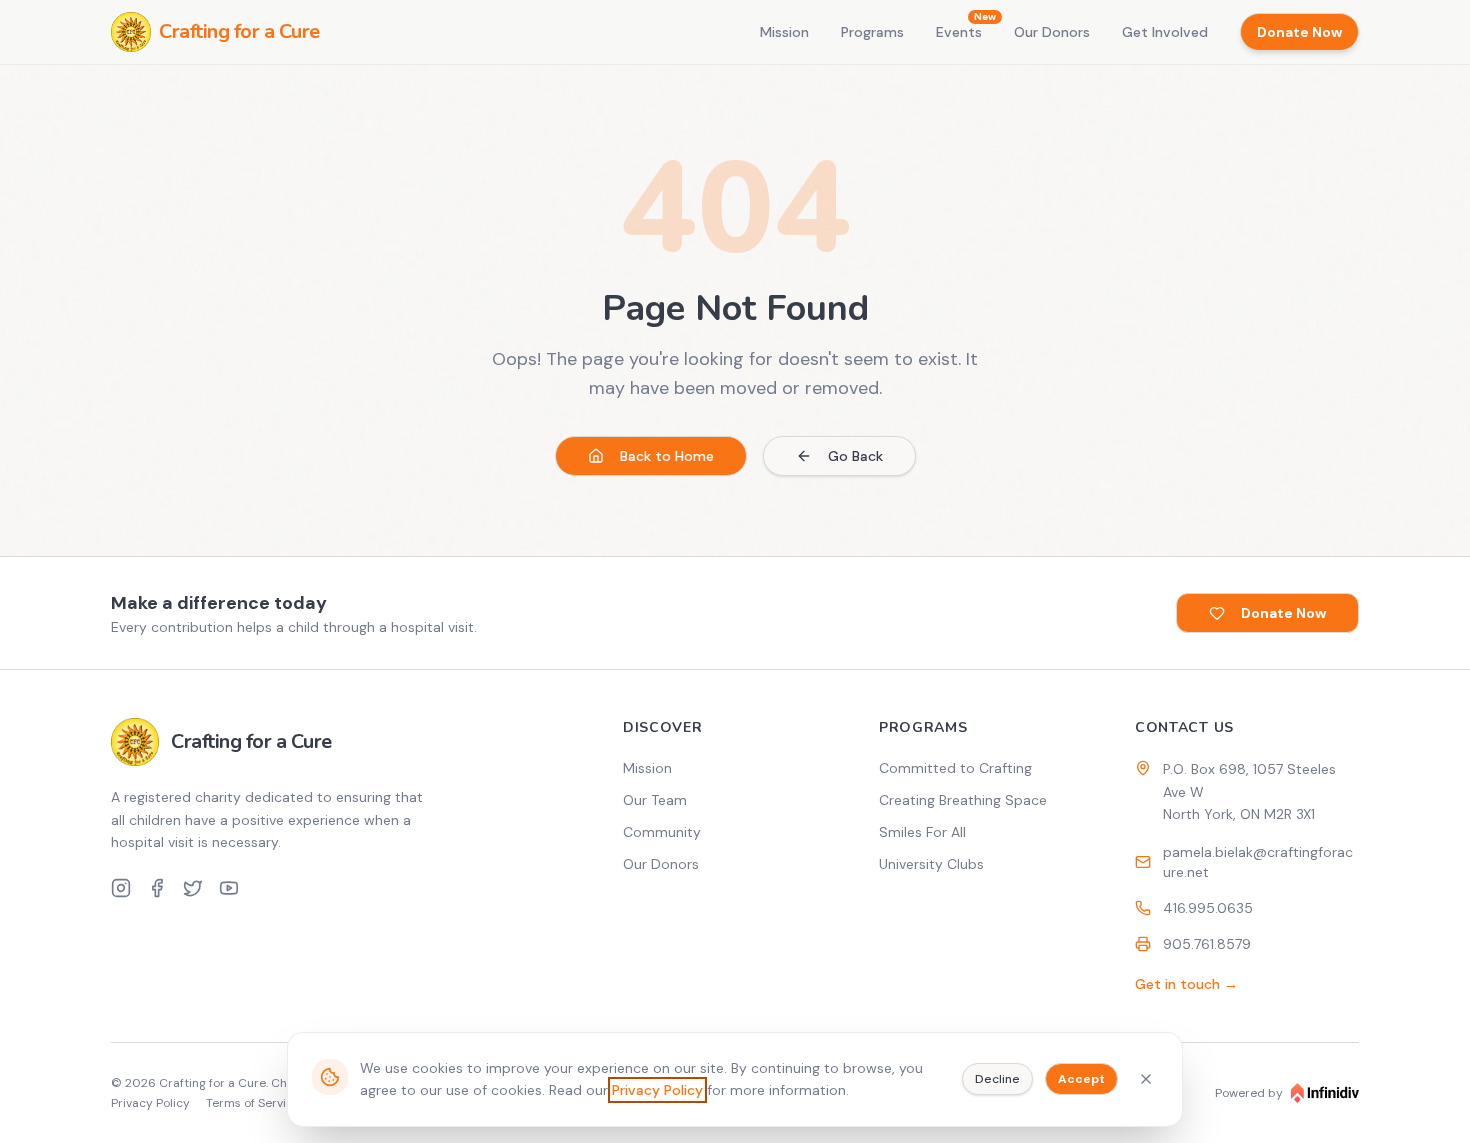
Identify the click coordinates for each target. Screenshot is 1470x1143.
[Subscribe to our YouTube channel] (229, 888)
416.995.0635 (1208, 908)
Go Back (855, 456)
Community (662, 832)
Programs (872, 32)
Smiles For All (922, 832)
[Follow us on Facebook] (157, 888)
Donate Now (1299, 32)
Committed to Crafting (955, 768)
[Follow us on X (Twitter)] (193, 888)
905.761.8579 (1207, 944)
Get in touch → (1186, 984)
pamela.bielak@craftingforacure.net (1258, 862)
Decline (997, 1079)
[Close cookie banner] (1146, 1079)
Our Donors (1052, 32)
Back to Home (667, 456)
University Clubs (931, 864)
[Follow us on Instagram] (121, 888)
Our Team (655, 800)
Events (959, 31)
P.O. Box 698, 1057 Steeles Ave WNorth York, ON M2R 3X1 (1249, 792)
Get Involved (1165, 32)
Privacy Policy (657, 1090)
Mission (784, 32)
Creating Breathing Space (963, 800)
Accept (1081, 1079)
